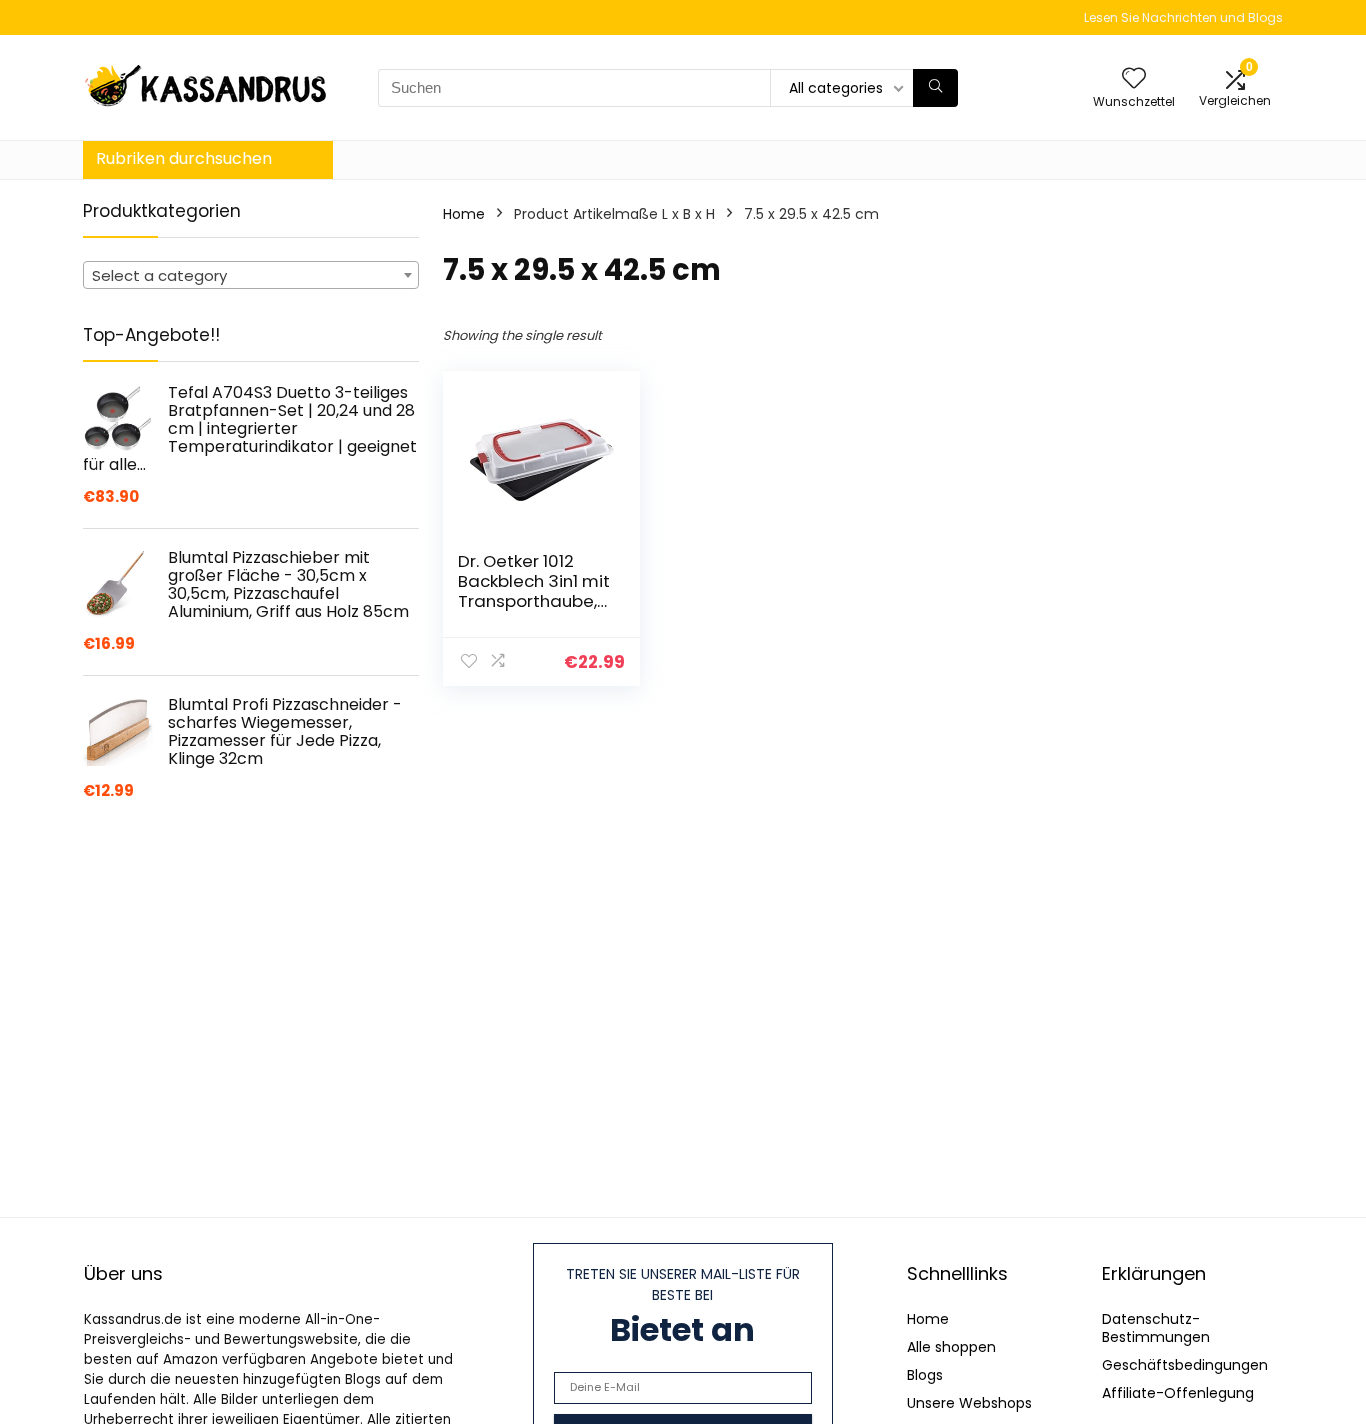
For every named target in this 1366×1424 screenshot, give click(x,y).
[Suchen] (935, 88)
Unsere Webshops (969, 1403)
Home (464, 214)
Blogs (925, 1375)
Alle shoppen (951, 1347)
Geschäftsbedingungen (1185, 1365)
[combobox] (251, 275)
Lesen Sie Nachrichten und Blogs (1183, 17)
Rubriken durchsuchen (184, 158)
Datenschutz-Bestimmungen (1156, 1328)
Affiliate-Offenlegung (1178, 1393)
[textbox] (251, 276)
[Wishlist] (1134, 79)
